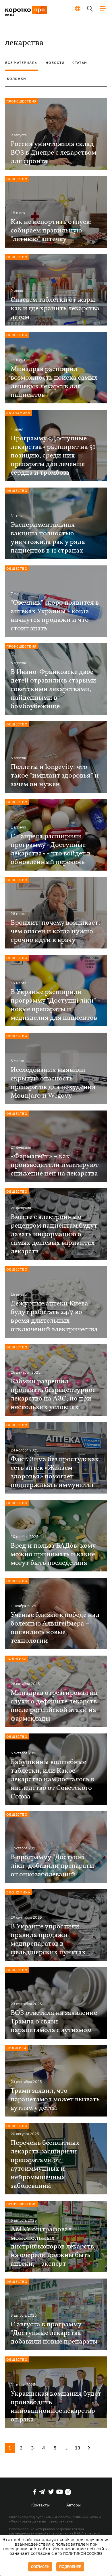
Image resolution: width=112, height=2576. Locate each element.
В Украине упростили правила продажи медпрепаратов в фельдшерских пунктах (48, 1940)
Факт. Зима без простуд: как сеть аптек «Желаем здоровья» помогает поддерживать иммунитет (55, 1472)
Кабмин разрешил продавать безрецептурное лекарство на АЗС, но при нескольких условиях (53, 1394)
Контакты (40, 2505)
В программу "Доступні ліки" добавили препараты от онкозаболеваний (52, 1866)
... (66, 2448)
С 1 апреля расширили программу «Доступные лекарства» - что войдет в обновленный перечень (51, 849)
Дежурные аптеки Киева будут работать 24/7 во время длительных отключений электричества (54, 1317)
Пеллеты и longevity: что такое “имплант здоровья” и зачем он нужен (55, 776)
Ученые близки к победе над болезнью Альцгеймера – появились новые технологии (55, 1628)
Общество (17, 179)
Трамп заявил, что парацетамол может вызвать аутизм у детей (55, 2100)
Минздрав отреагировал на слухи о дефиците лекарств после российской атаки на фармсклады (54, 1706)
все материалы (22, 63)
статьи (80, 63)
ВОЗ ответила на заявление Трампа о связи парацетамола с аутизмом (54, 2022)
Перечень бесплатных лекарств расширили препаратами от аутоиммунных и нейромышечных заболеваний (45, 2165)
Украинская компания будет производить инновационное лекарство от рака (56, 2407)
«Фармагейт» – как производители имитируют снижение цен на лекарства (55, 1165)
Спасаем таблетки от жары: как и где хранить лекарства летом (55, 309)
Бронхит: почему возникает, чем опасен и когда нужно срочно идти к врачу (55, 932)
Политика (17, 1659)
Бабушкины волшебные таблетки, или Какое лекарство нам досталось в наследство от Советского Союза (52, 1780)
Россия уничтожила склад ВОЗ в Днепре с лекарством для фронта (53, 153)
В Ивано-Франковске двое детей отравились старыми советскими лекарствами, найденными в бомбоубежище (53, 689)
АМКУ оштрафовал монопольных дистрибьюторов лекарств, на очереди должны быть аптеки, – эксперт (53, 2247)
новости (55, 63)
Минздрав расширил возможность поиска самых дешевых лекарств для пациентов (54, 382)
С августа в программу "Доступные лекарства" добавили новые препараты (54, 2333)
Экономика (18, 413)
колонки (17, 79)
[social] (35, 2492)
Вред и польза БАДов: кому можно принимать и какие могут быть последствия (53, 1555)
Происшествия (21, 101)
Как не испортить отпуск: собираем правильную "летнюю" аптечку (51, 231)
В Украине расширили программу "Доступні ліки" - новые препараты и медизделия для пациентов (55, 1005)
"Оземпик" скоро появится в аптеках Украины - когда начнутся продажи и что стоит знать (55, 616)
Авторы (74, 2505)
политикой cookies (83, 2554)
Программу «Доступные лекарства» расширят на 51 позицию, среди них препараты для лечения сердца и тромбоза (53, 456)
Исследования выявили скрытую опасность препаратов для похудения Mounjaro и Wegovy (53, 1083)
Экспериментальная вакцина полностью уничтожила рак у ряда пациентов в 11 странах (48, 538)
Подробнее (70, 2567)
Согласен (40, 2567)
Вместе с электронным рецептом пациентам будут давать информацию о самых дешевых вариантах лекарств (54, 1234)
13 (78, 2448)
